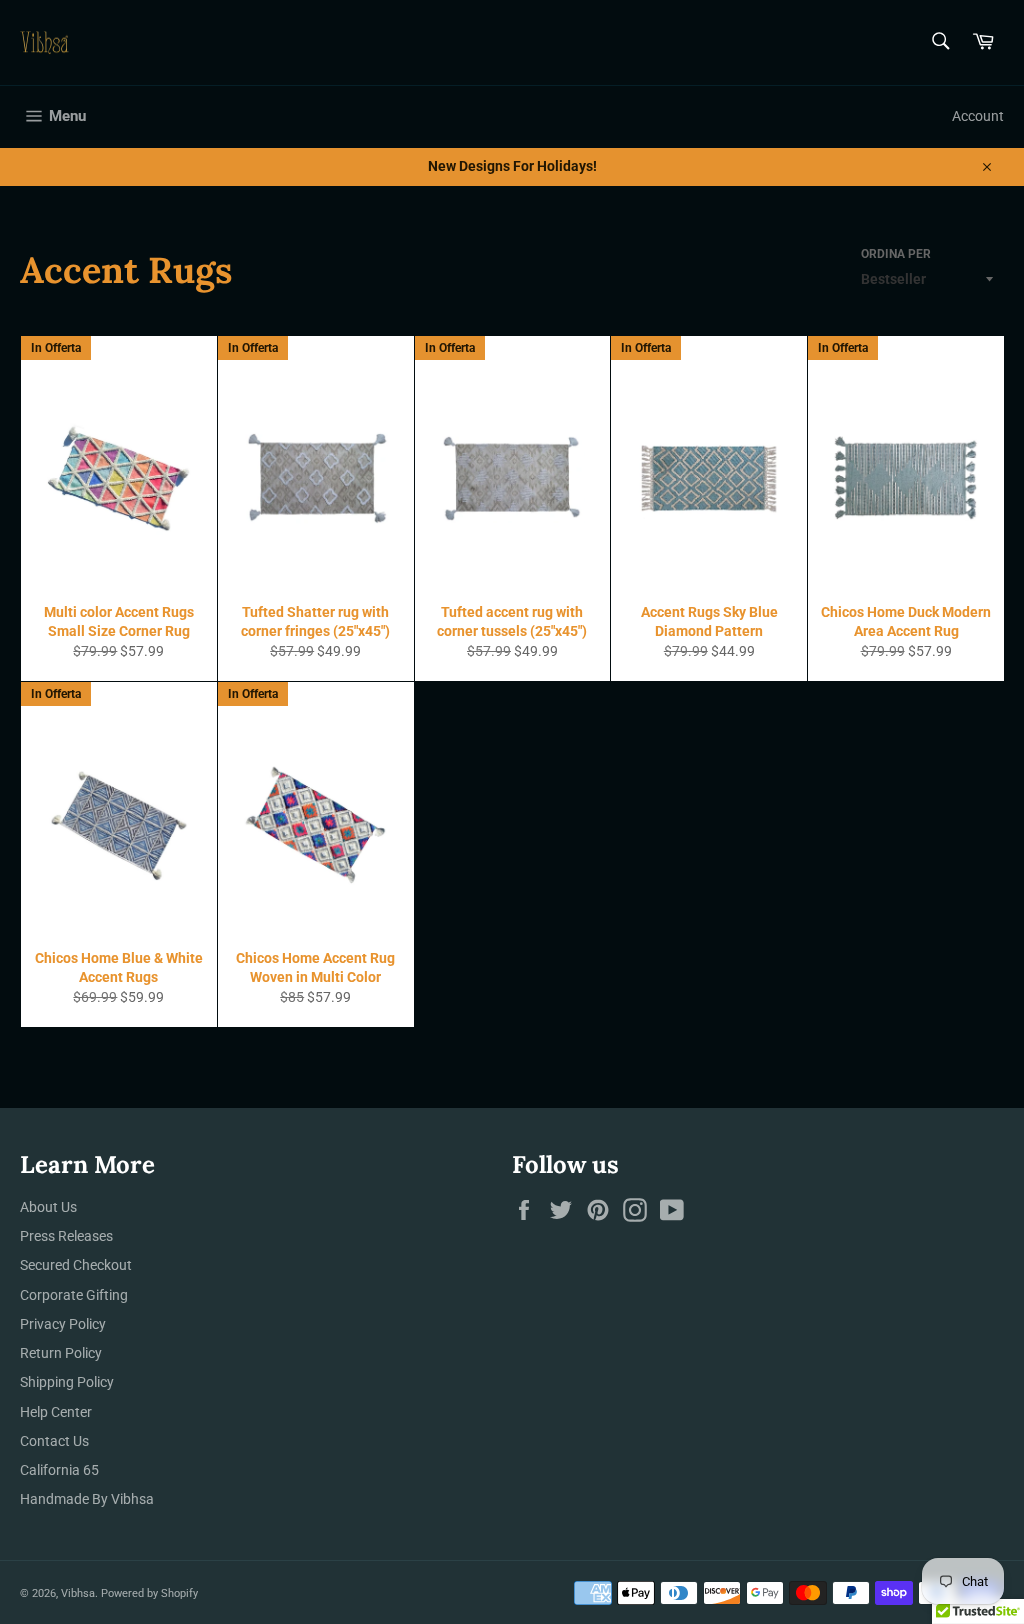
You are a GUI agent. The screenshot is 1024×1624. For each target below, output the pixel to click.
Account (978, 116)
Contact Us (54, 1441)
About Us (48, 1207)
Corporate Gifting (74, 1295)
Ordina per (896, 254)
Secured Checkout (76, 1265)
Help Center (56, 1412)
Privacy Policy (63, 1324)
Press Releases (66, 1236)
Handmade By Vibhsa (87, 1499)
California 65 (59, 1470)
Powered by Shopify (149, 1593)
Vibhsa (78, 1593)
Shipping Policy (67, 1382)
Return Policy (61, 1353)
